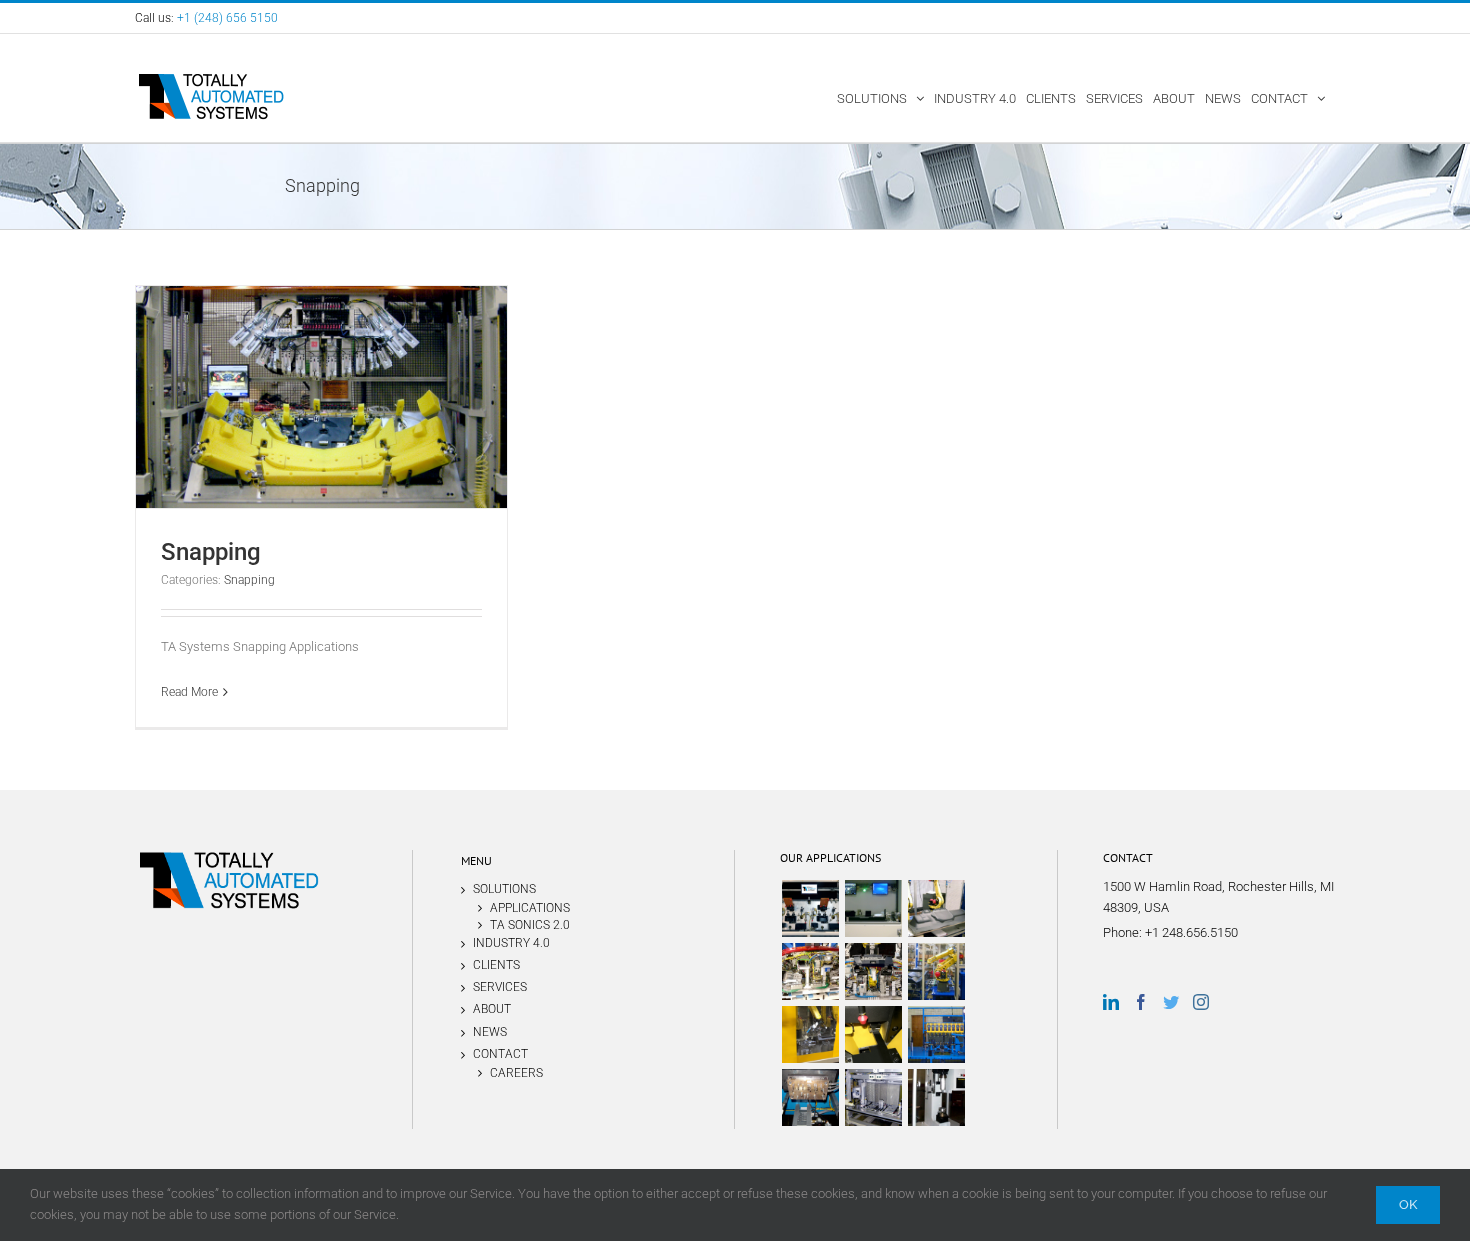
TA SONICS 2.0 (530, 924)
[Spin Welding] (936, 1097)
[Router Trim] (810, 1034)
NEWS (490, 1032)
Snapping (211, 552)
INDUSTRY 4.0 (511, 943)
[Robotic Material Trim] (936, 908)
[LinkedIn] (1111, 1002)
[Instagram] (1201, 1002)
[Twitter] (1171, 1002)
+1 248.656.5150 (1191, 932)
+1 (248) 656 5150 (227, 18)
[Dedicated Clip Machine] (810, 908)
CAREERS (516, 1072)
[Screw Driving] (936, 1034)
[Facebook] (1141, 1002)
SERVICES (500, 987)
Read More (189, 692)
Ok (1408, 1204)
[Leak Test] (873, 1097)
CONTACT (500, 1054)
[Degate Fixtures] (873, 1034)
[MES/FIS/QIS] (873, 908)
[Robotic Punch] (873, 971)
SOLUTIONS (504, 889)
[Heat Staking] (810, 1097)
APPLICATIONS (530, 907)
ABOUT (492, 1009)
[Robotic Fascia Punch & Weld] (810, 971)
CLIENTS (496, 965)
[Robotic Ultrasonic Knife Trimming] (936, 971)
